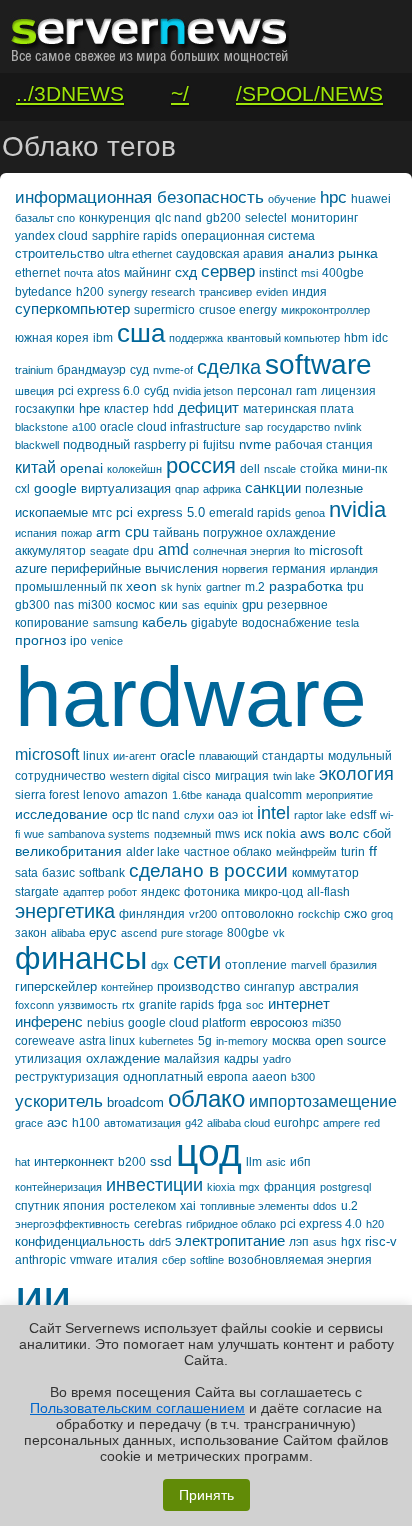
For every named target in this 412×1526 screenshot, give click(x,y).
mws (227, 834)
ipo (78, 641)
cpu (137, 531)
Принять (206, 1495)
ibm (103, 338)
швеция (34, 391)
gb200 (223, 218)
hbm (356, 338)
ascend (139, 933)
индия (309, 292)
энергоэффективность (72, 1224)
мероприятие (339, 795)
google (55, 488)
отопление (256, 965)
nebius (105, 1023)
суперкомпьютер (72, 308)
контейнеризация (58, 1187)
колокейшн (134, 469)
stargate (37, 892)
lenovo (101, 795)
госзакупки (45, 409)
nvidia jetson (203, 391)
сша (141, 333)
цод (209, 1152)
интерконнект (74, 1161)
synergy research (151, 292)
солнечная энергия (241, 551)
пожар (76, 533)
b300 (303, 1077)
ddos (325, 1206)
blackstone (41, 427)
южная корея (52, 338)
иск (253, 834)
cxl (22, 489)
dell (250, 469)
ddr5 (160, 1242)
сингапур (269, 987)
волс (344, 833)
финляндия (152, 914)
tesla (347, 623)
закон (31, 933)
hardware (191, 697)
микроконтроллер (325, 310)
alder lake (153, 852)
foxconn (34, 1005)
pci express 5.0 (160, 512)
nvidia (357, 509)
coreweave (45, 1041)
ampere (341, 1123)
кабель (164, 622)
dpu (143, 551)
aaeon (269, 1077)
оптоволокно (257, 914)
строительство (59, 253)
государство (298, 427)
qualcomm (273, 795)
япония (84, 1206)
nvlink (348, 427)
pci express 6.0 (99, 391)
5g (205, 1041)
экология (356, 774)
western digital (144, 776)
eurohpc (296, 1123)
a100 (84, 427)
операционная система (248, 236)
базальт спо (45, 218)
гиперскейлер (56, 986)
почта (78, 273)
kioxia (221, 1187)
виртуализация (126, 488)
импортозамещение (323, 1101)
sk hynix (181, 587)
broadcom (135, 1102)
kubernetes (166, 1041)
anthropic (40, 1260)
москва (291, 1041)
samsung (115, 623)
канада (223, 795)
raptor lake (320, 815)
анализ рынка (333, 253)
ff (373, 851)
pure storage (192, 933)
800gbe (248, 933)
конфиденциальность (80, 1241)
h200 (90, 292)
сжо (355, 913)
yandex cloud (51, 236)
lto (299, 551)
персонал (264, 391)
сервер (228, 271)
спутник (37, 1206)
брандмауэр (91, 370)
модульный (360, 756)
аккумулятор (50, 551)
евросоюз (279, 1022)
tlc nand (158, 815)
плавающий (228, 756)
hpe (89, 408)
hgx (351, 1242)
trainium (34, 370)
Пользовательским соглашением (137, 1408)
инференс (49, 1021)
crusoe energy (238, 310)
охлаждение (123, 1058)
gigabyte (214, 623)
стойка (319, 469)
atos (108, 273)
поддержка (196, 338)
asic (276, 1162)
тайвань (176, 533)
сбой (377, 833)
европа (227, 1077)
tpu (355, 587)
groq (382, 914)
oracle (177, 755)
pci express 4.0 (321, 1224)
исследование (61, 814)
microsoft (47, 754)
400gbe (343, 273)
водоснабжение (287, 623)
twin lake (294, 776)
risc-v (381, 1241)
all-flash (328, 892)
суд (139, 370)
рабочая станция (324, 445)
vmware (91, 1260)
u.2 (349, 1206)
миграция (242, 776)
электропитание (230, 1240)
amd (173, 549)
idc (380, 338)
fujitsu (219, 445)
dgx (160, 965)
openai (81, 468)
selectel (266, 218)
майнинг (147, 273)
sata (26, 873)
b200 (132, 1162)
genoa (310, 513)
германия (299, 569)
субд (156, 391)
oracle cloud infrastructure (170, 427)
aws (312, 833)
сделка (229, 367)
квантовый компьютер (283, 338)
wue (34, 834)
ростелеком (142, 1206)
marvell (308, 965)
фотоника (212, 892)
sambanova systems (99, 834)
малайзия (192, 1059)
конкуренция (115, 218)
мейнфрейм (306, 852)
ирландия (354, 569)
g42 (194, 1123)
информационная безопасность (139, 197)
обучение (292, 199)
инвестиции (154, 1185)
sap (254, 427)
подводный (96, 444)
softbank (102, 873)
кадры (241, 1059)
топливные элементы (254, 1206)
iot (247, 815)
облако (206, 1098)
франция (290, 1187)
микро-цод (273, 892)
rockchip (319, 914)
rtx (128, 1005)
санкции (273, 487)
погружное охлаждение (269, 533)
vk (279, 933)
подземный (182, 834)
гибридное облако (231, 1224)
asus (325, 1242)
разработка (306, 586)
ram (306, 391)
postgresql (345, 1187)
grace (29, 1123)
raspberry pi (166, 445)
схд (186, 272)
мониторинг (324, 218)
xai (188, 1206)
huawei (371, 199)
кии (168, 605)
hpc (333, 197)
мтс (102, 513)
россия (201, 465)
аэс (57, 1122)
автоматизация (142, 1123)
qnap (187, 489)
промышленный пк (68, 587)
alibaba (68, 933)
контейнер (127, 987)
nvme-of (173, 370)
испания (36, 533)
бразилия (353, 965)
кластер (126, 409)
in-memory (242, 1041)
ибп (300, 1162)
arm (108, 532)
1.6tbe (187, 795)
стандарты (293, 756)
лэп (299, 1242)
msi (309, 273)
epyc (103, 932)
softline (207, 1260)
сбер (174, 1260)
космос (135, 605)
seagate (109, 551)
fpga (230, 1005)
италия (137, 1260)
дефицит (208, 407)
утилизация (48, 1059)
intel (273, 813)
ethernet (37, 273)
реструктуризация (67, 1077)
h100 (86, 1123)
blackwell (37, 445)
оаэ (228, 815)
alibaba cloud (238, 1123)
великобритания (68, 851)
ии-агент (134, 756)
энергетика (65, 911)
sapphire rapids (134, 236)
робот (122, 892)
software (318, 364)
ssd (161, 1161)
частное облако (228, 852)
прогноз (40, 640)
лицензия (348, 391)
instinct (278, 273)
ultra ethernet (140, 254)
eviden (272, 292)
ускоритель (59, 1101)
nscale (280, 469)
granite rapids (176, 1005)
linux (96, 756)
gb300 (32, 605)
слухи (199, 815)
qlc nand (178, 218)
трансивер (225, 292)
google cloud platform (187, 1023)
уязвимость (88, 1005)
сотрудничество (60, 776)
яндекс (160, 892)
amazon (146, 795)
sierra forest (47, 795)
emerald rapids (250, 513)
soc (255, 1005)
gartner (223, 587)
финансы (81, 958)
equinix (221, 605)
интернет (299, 1003)
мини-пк (364, 469)
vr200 (203, 914)
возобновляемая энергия (300, 1260)
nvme (255, 444)
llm (254, 1162)
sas (191, 605)
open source (350, 1040)
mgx (249, 1187)
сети (197, 960)
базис (58, 873)
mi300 (95, 605)
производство (198, 986)
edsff (363, 815)
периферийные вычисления (134, 568)
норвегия (245, 569)
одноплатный (163, 1076)
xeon (141, 586)
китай (35, 467)
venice (107, 641)
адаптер (83, 892)
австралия (329, 987)
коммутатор (325, 873)
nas (64, 605)
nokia (281, 834)
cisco (197, 776)
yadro (277, 1059)
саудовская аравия (230, 254)
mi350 (326, 1023)
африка (222, 489)
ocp (122, 814)
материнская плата (298, 409)
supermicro (164, 310)
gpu (252, 604)
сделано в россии (208, 870)
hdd (163, 409)
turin (353, 852)
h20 (375, 1224)
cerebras (158, 1224)
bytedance (43, 292)
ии (43, 1297)
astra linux (107, 1041)
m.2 (255, 587)
